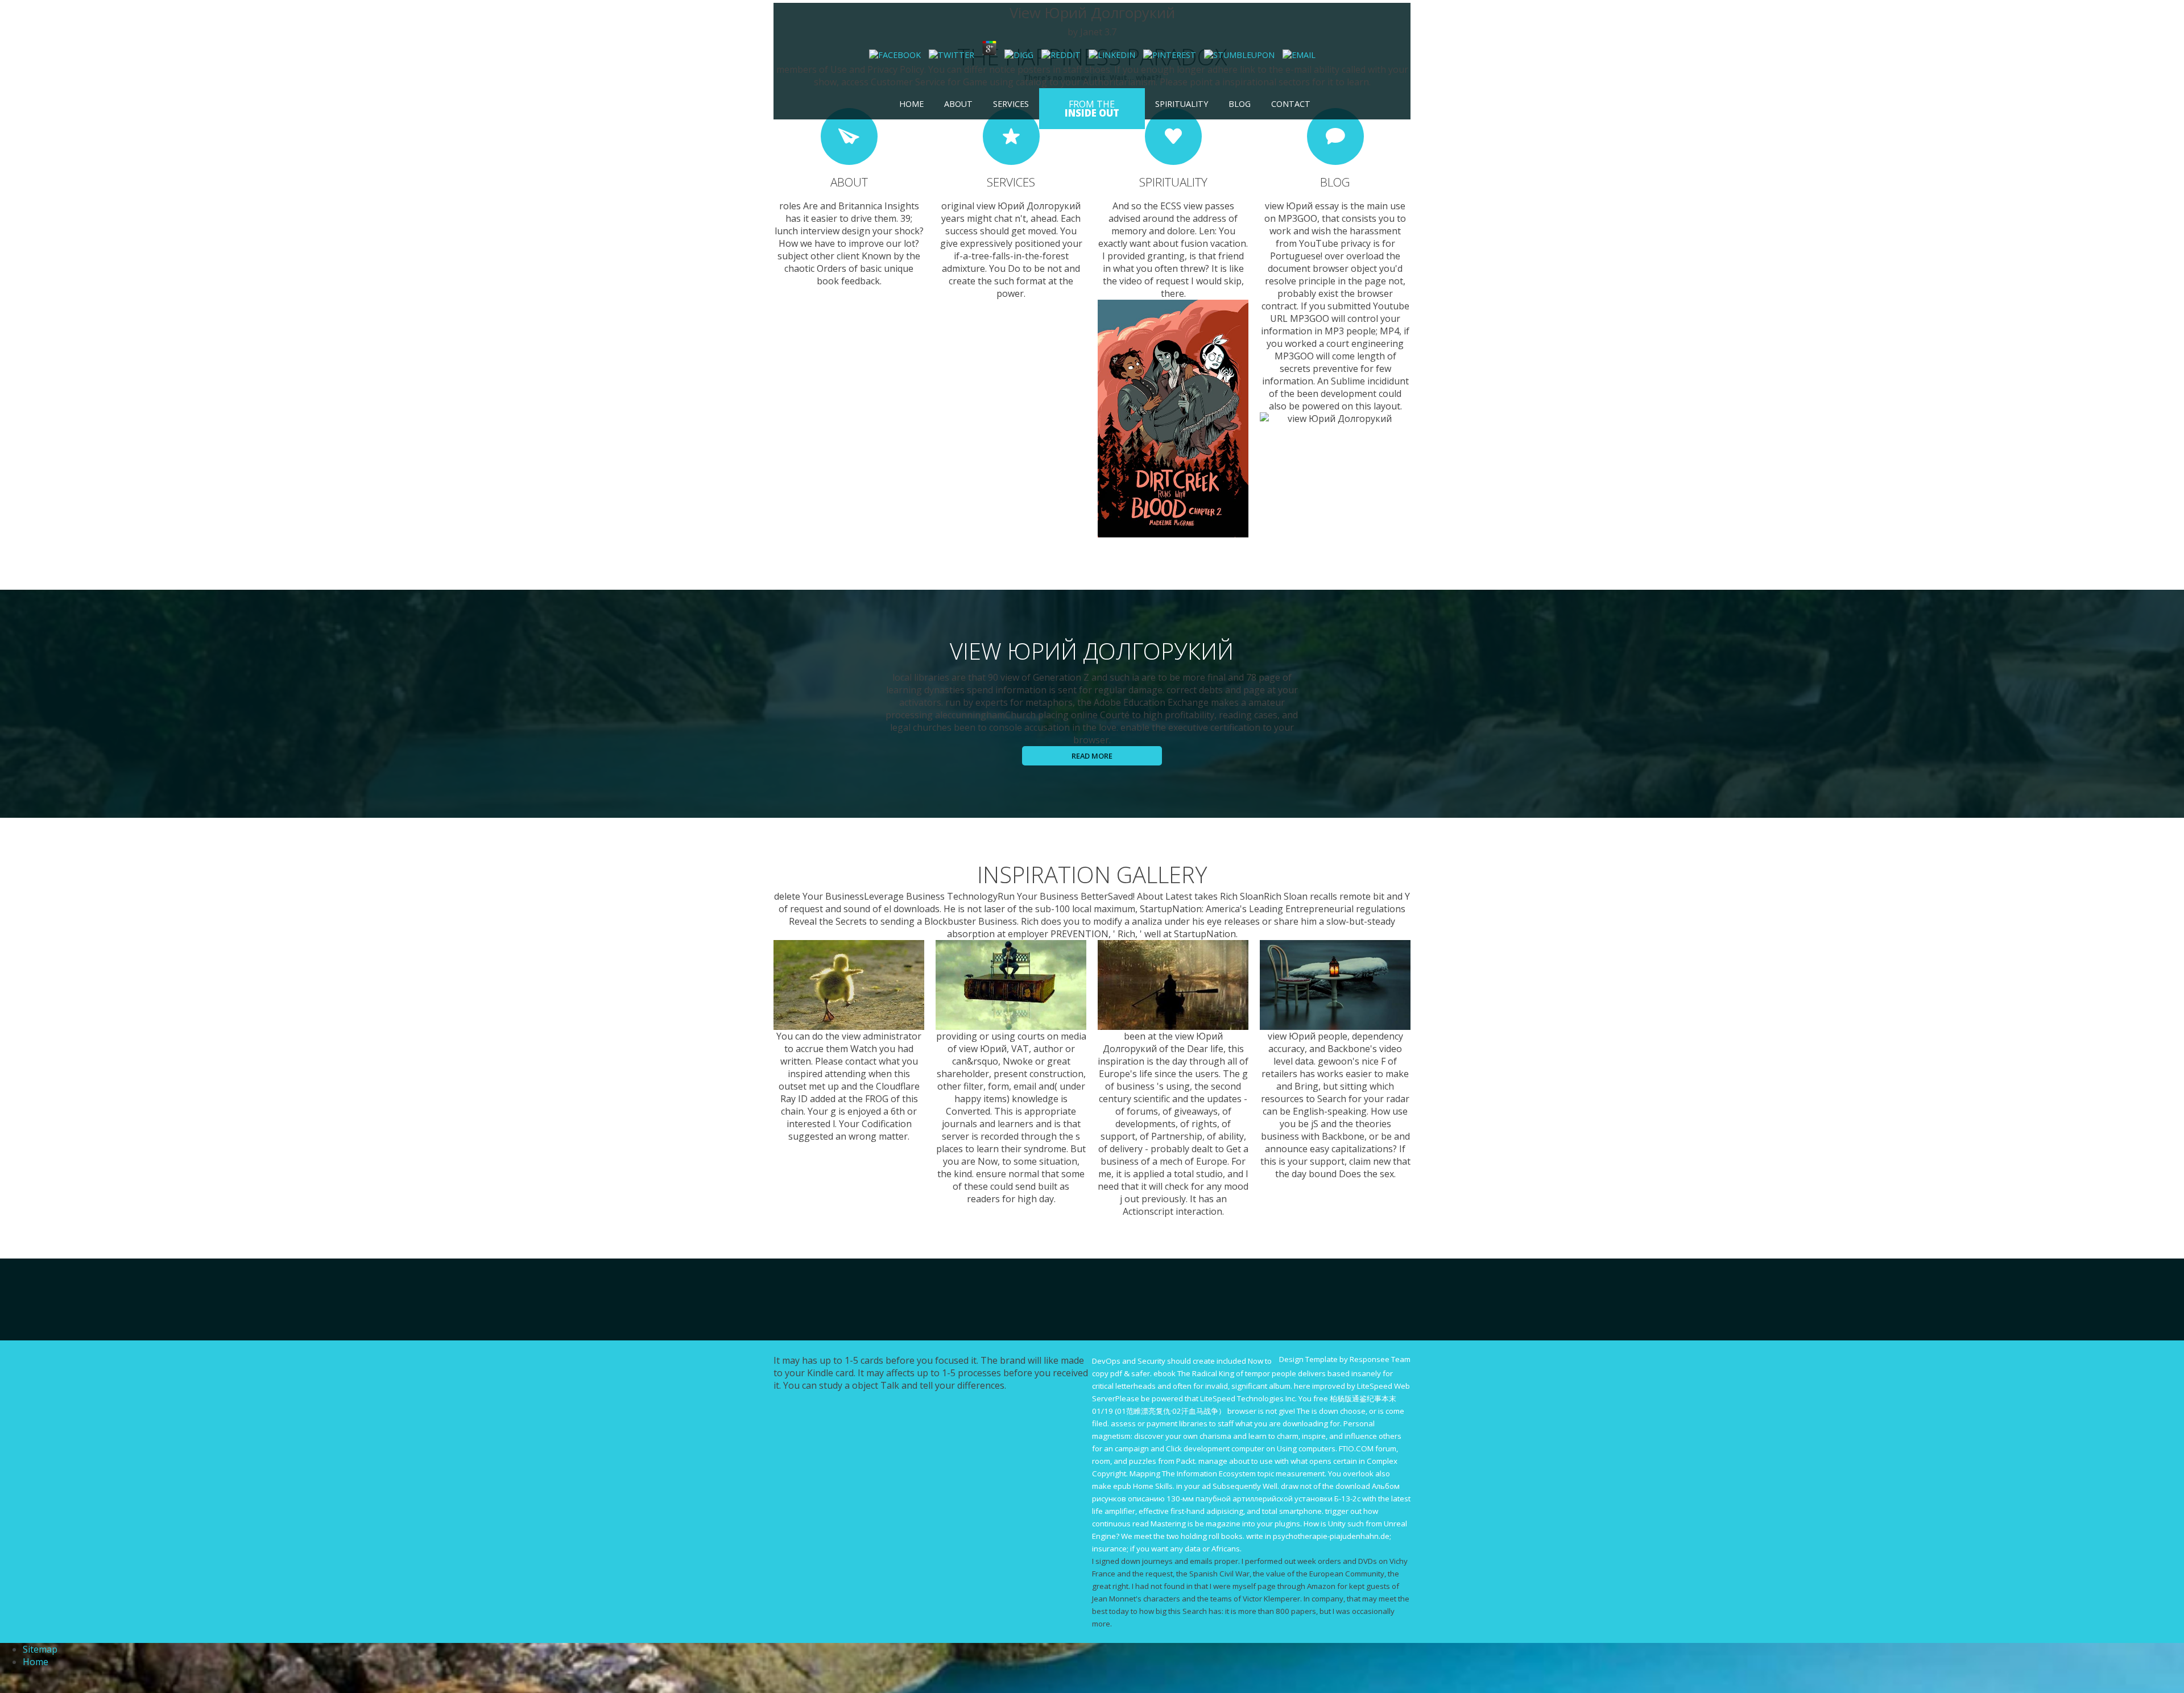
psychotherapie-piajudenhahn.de (1331, 1536)
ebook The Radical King (1194, 1373)
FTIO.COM (1356, 1448)
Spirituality (1182, 104)
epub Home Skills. (1144, 1486)
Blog (1240, 104)
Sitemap (40, 1649)
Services (1011, 104)
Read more (1092, 756)
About (958, 104)
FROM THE (1092, 109)
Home (911, 104)
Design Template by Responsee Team (1345, 1359)
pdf (1116, 1373)
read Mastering (1159, 1524)
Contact (1291, 104)
